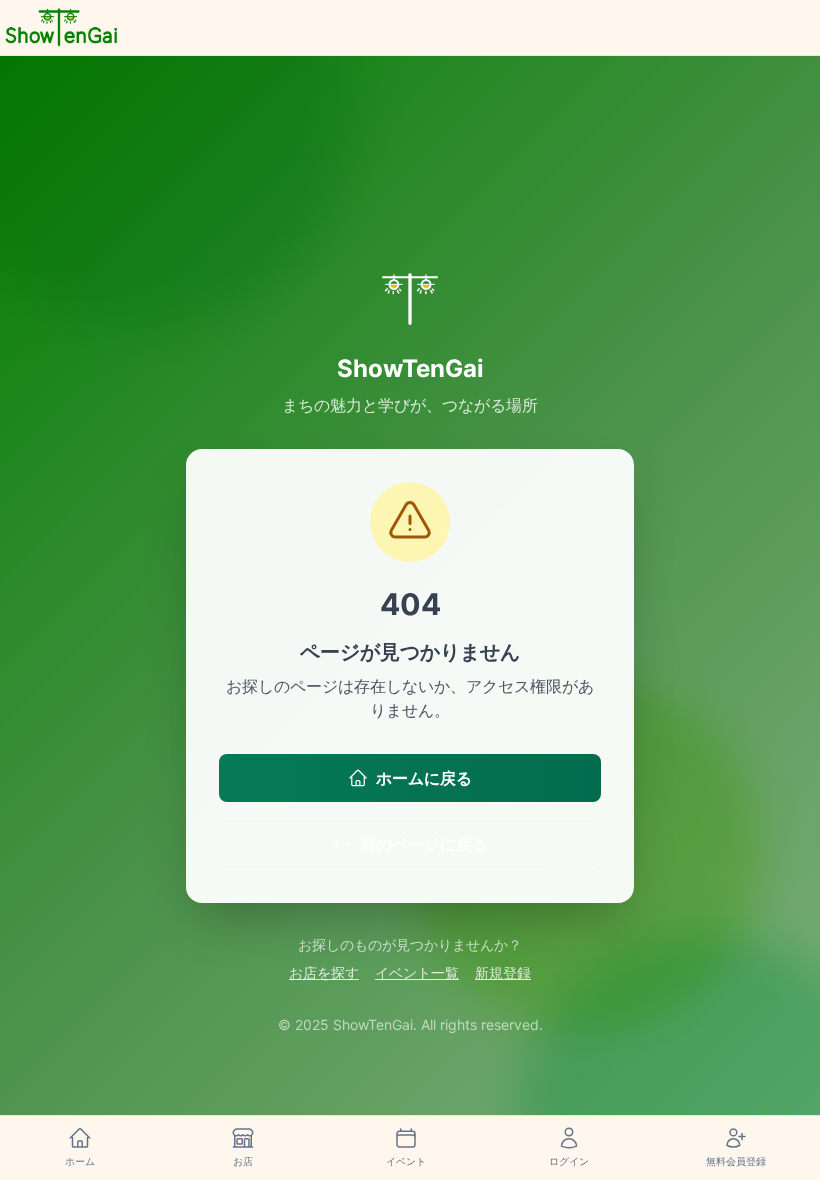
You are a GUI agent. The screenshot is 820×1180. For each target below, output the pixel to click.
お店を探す (324, 972)
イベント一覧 (417, 972)
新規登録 (503, 972)
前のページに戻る (424, 844)
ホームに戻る (424, 778)
